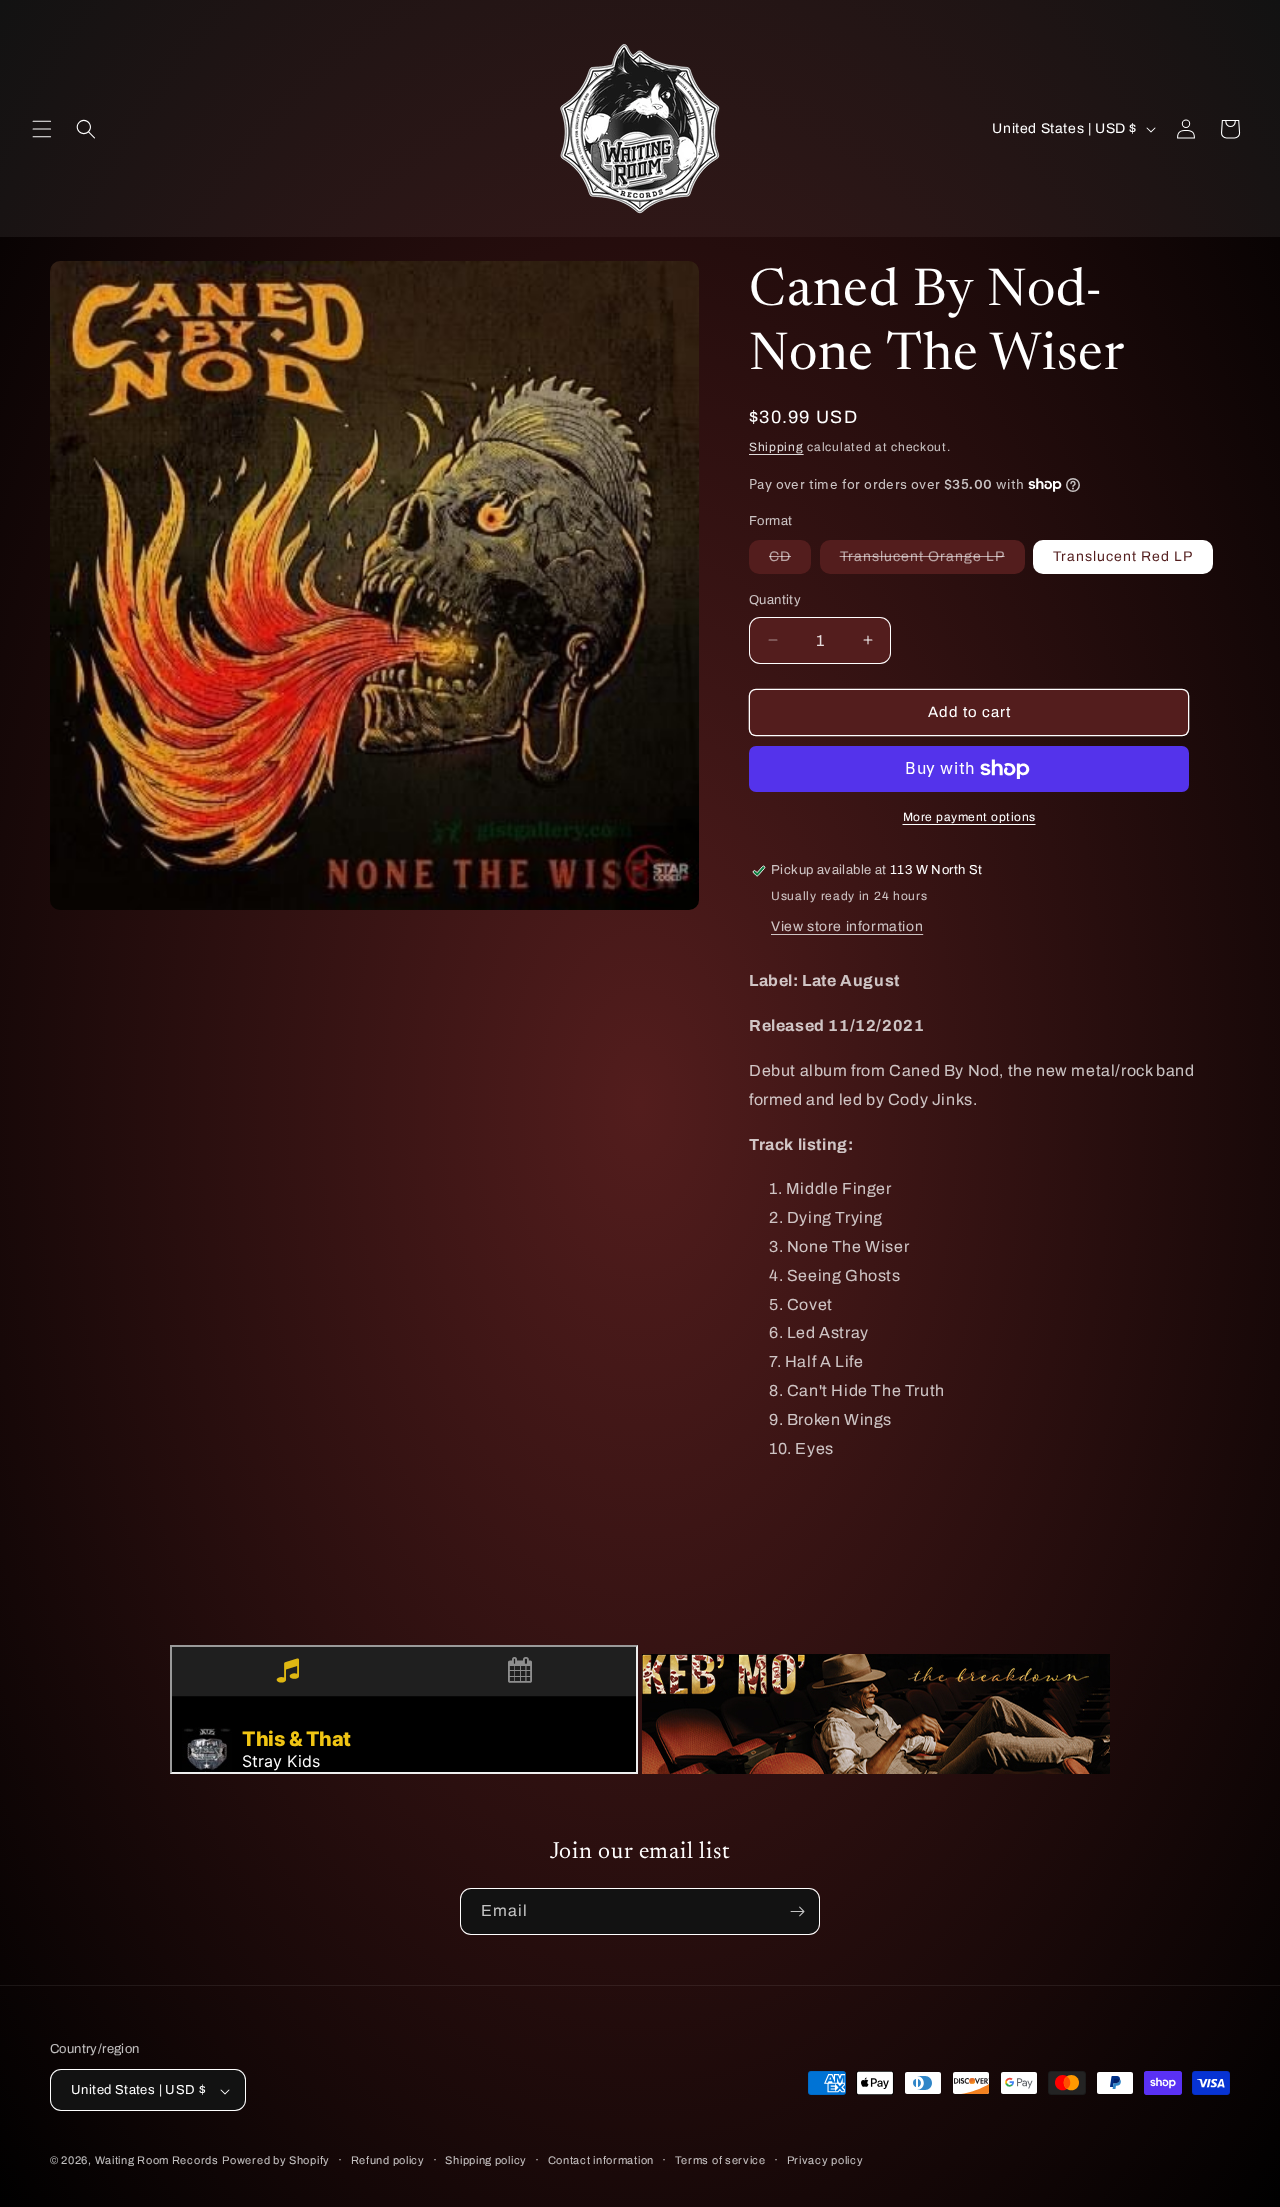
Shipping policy (486, 2160)
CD (790, 561)
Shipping (776, 447)
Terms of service (720, 2160)
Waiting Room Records (157, 2161)
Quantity (775, 600)
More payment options (969, 817)
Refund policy (388, 2160)
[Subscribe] (797, 1911)
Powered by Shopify (276, 2161)
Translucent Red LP (1123, 556)
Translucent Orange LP (932, 561)
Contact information (601, 2160)
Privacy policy (825, 2160)
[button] (42, 129)
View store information (847, 926)
